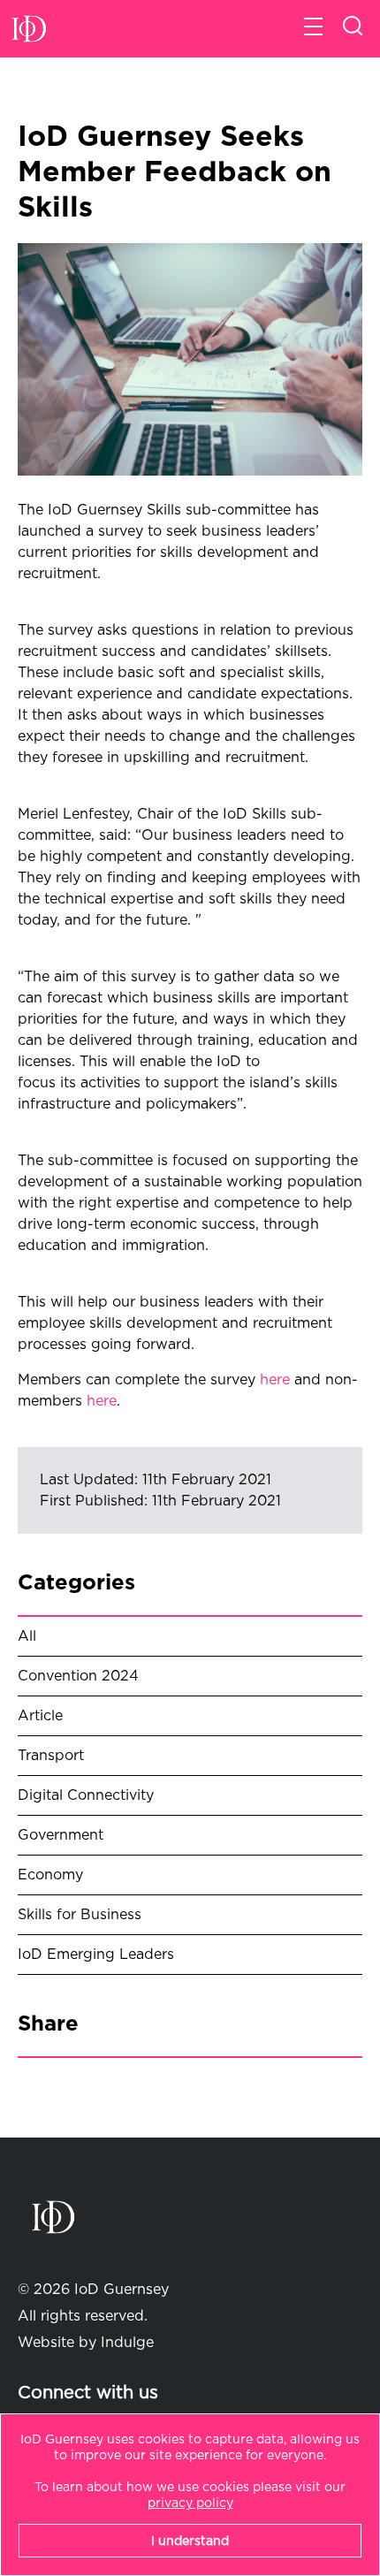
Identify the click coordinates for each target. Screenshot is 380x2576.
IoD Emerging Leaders (96, 1955)
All (27, 1636)
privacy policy (190, 2504)
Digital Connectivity (86, 1795)
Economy (50, 1875)
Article (40, 1716)
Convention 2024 (78, 1676)
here (275, 1380)
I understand (190, 2542)
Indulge (127, 2343)
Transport (51, 1756)
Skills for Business (80, 1915)
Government (61, 1835)
